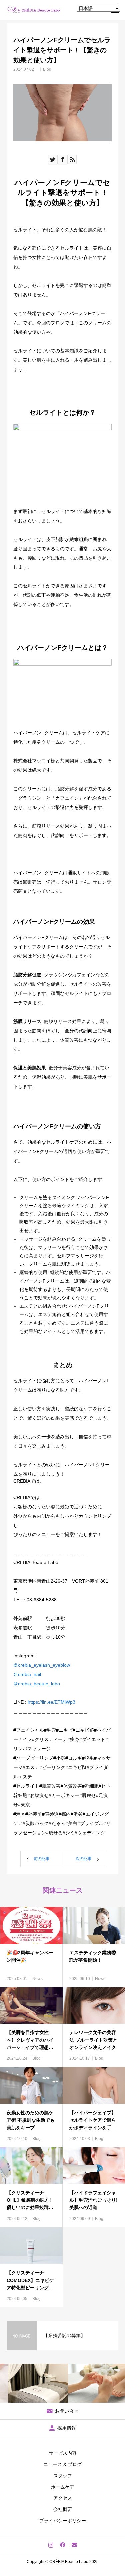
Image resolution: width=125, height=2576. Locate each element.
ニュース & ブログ (62, 2464)
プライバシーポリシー (63, 2521)
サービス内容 (63, 2453)
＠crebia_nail (27, 1674)
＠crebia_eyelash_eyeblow (42, 1665)
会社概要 (63, 2509)
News (37, 1979)
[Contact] (74, 2545)
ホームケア (63, 2487)
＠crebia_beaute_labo (37, 1684)
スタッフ (63, 2476)
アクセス (63, 2498)
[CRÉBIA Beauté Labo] (34, 10)
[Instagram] (51, 2545)
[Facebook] (62, 2545)
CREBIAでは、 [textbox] (62, 1657)
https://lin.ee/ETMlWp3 (51, 1702)
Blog (47, 69)
